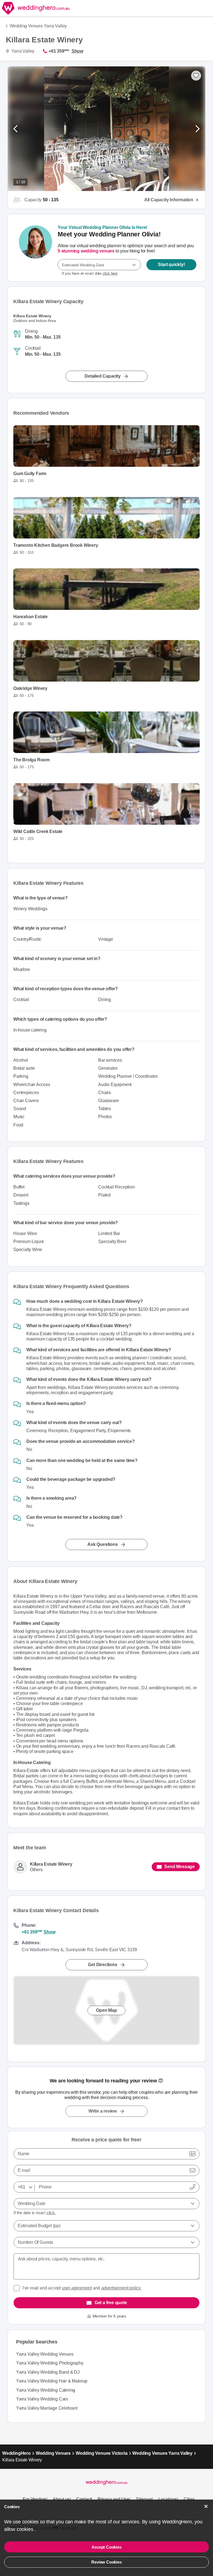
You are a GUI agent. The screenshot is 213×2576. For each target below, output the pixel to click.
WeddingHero (17, 2453)
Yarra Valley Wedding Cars (42, 2399)
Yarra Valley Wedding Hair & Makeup (52, 2381)
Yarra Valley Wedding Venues (45, 2354)
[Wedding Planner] (35, 248)
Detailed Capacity (103, 376)
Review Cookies (106, 2562)
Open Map (106, 2010)
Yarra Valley (22, 51)
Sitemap (144, 2499)
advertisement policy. (121, 2288)
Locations (168, 2499)
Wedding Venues (53, 2453)
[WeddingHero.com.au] (35, 8)
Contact (84, 2499)
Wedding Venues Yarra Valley (38, 26)
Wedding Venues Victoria (102, 2453)
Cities (189, 2499)
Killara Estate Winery (51, 1864)
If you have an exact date (90, 273)
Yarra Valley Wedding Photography (50, 2363)
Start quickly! (171, 265)
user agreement (77, 2288)
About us (61, 2499)
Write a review (103, 2111)
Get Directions (102, 1964)
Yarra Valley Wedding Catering (46, 2390)
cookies (26, 2529)
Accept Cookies (106, 2547)
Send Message (179, 1867)
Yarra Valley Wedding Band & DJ (48, 2372)
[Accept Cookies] (206, 2506)
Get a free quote (111, 2303)
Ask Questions (102, 1544)
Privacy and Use (113, 2499)
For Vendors (35, 2499)
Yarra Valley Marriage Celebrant (47, 2408)
